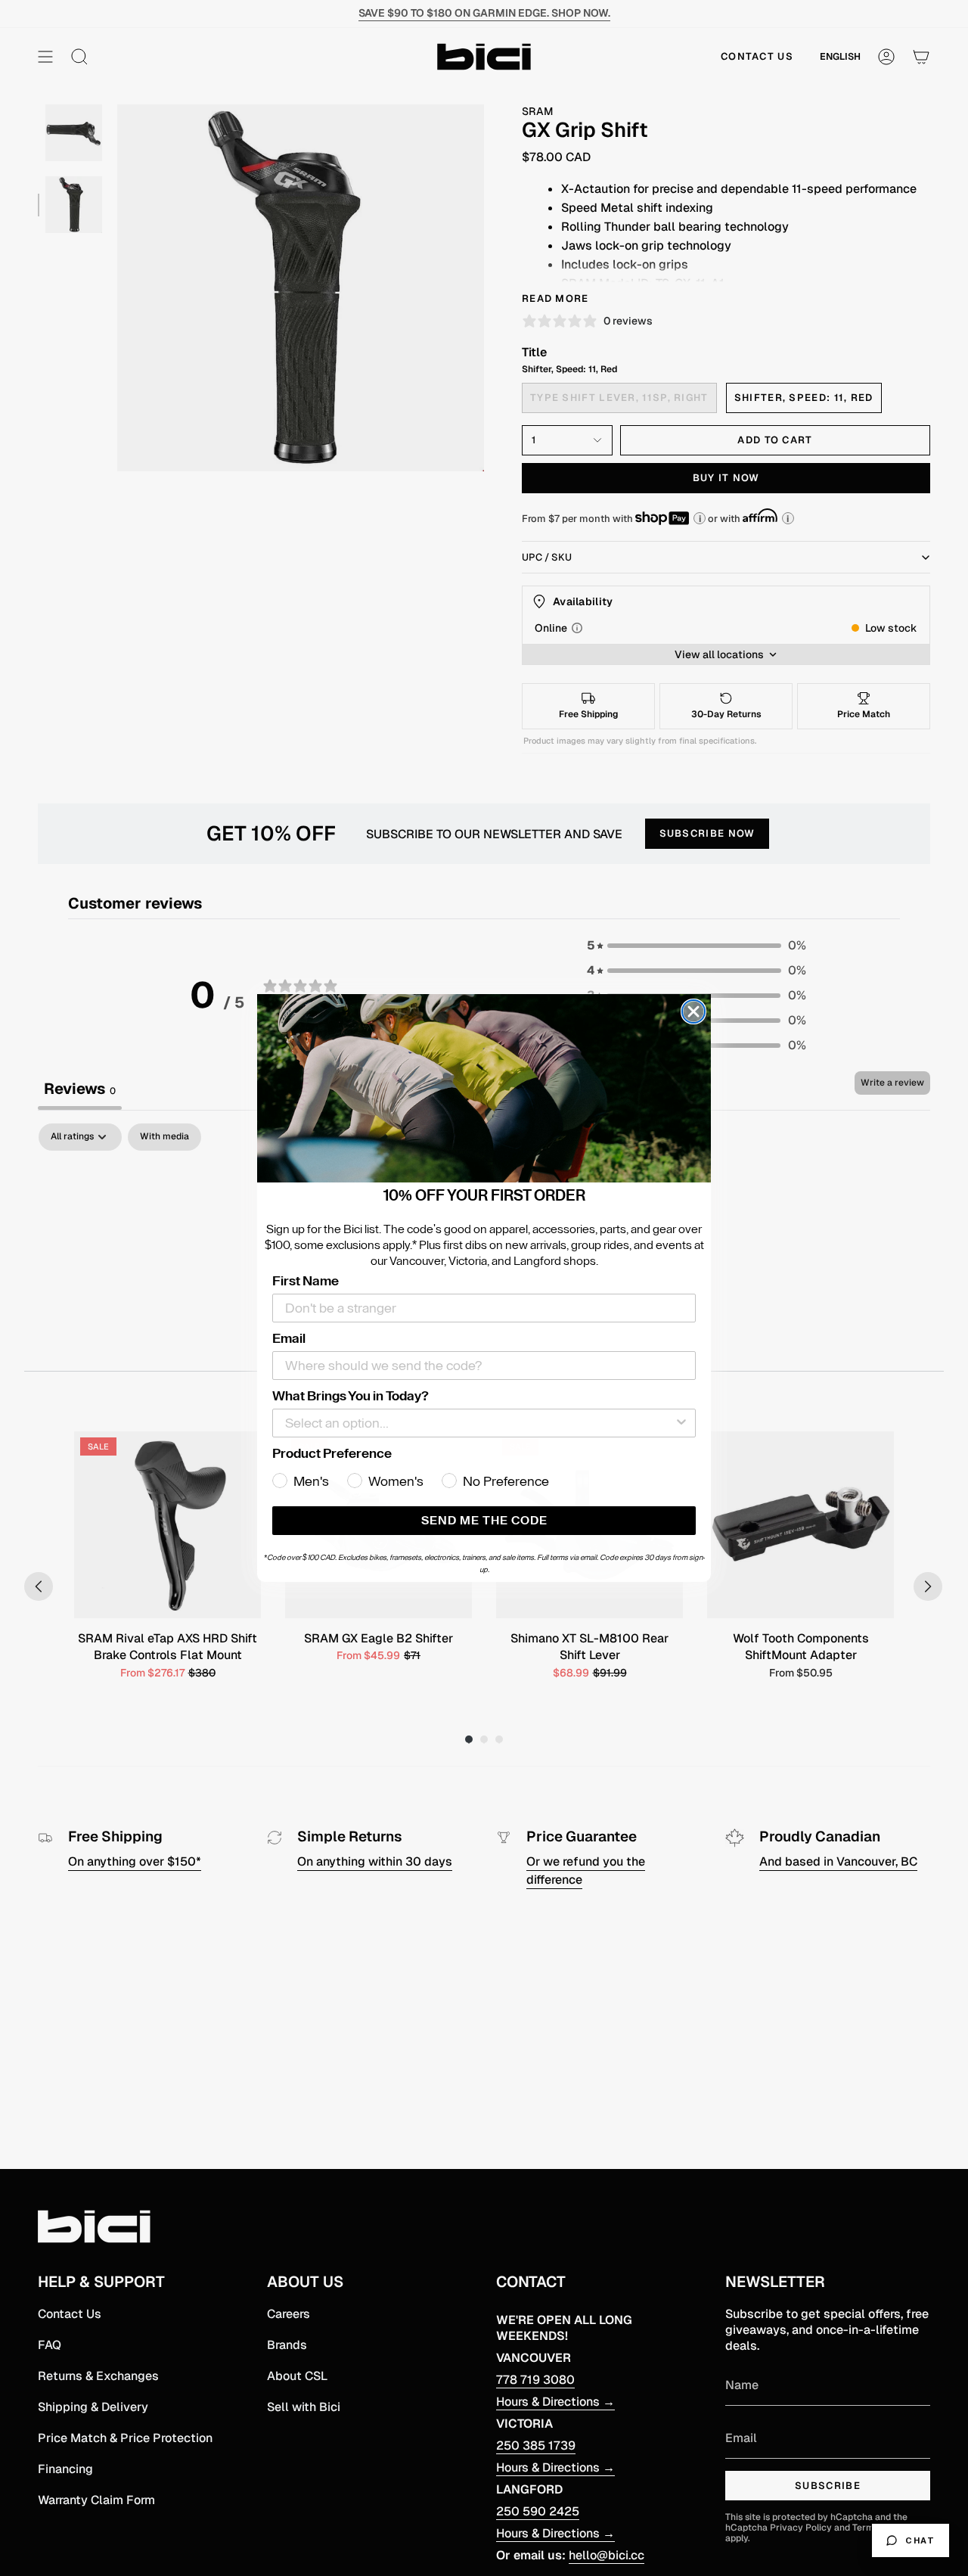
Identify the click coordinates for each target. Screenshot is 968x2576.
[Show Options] (681, 1423)
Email (289, 1338)
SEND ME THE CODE (484, 1521)
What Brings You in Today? (351, 1396)
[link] (484, 1089)
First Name (306, 1281)
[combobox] (479, 1423)
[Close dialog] (693, 1011)
